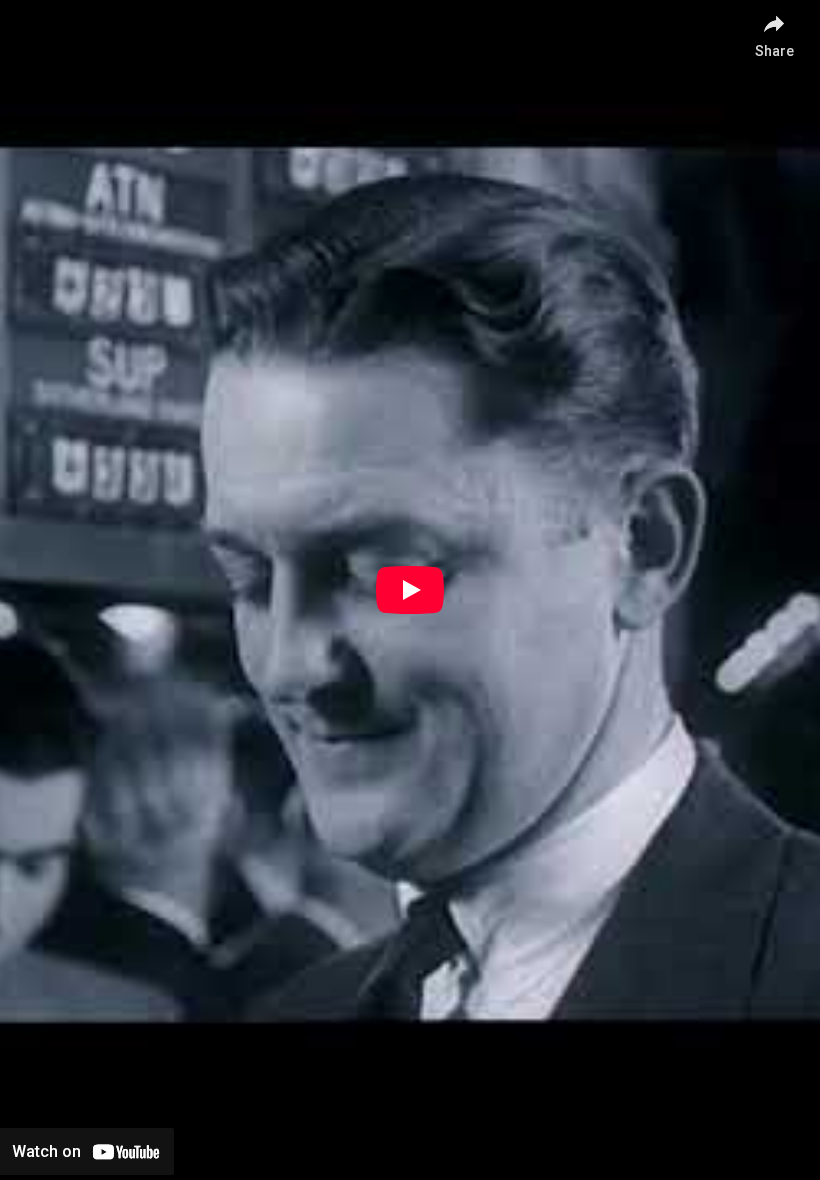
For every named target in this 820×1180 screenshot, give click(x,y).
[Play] (410, 590)
